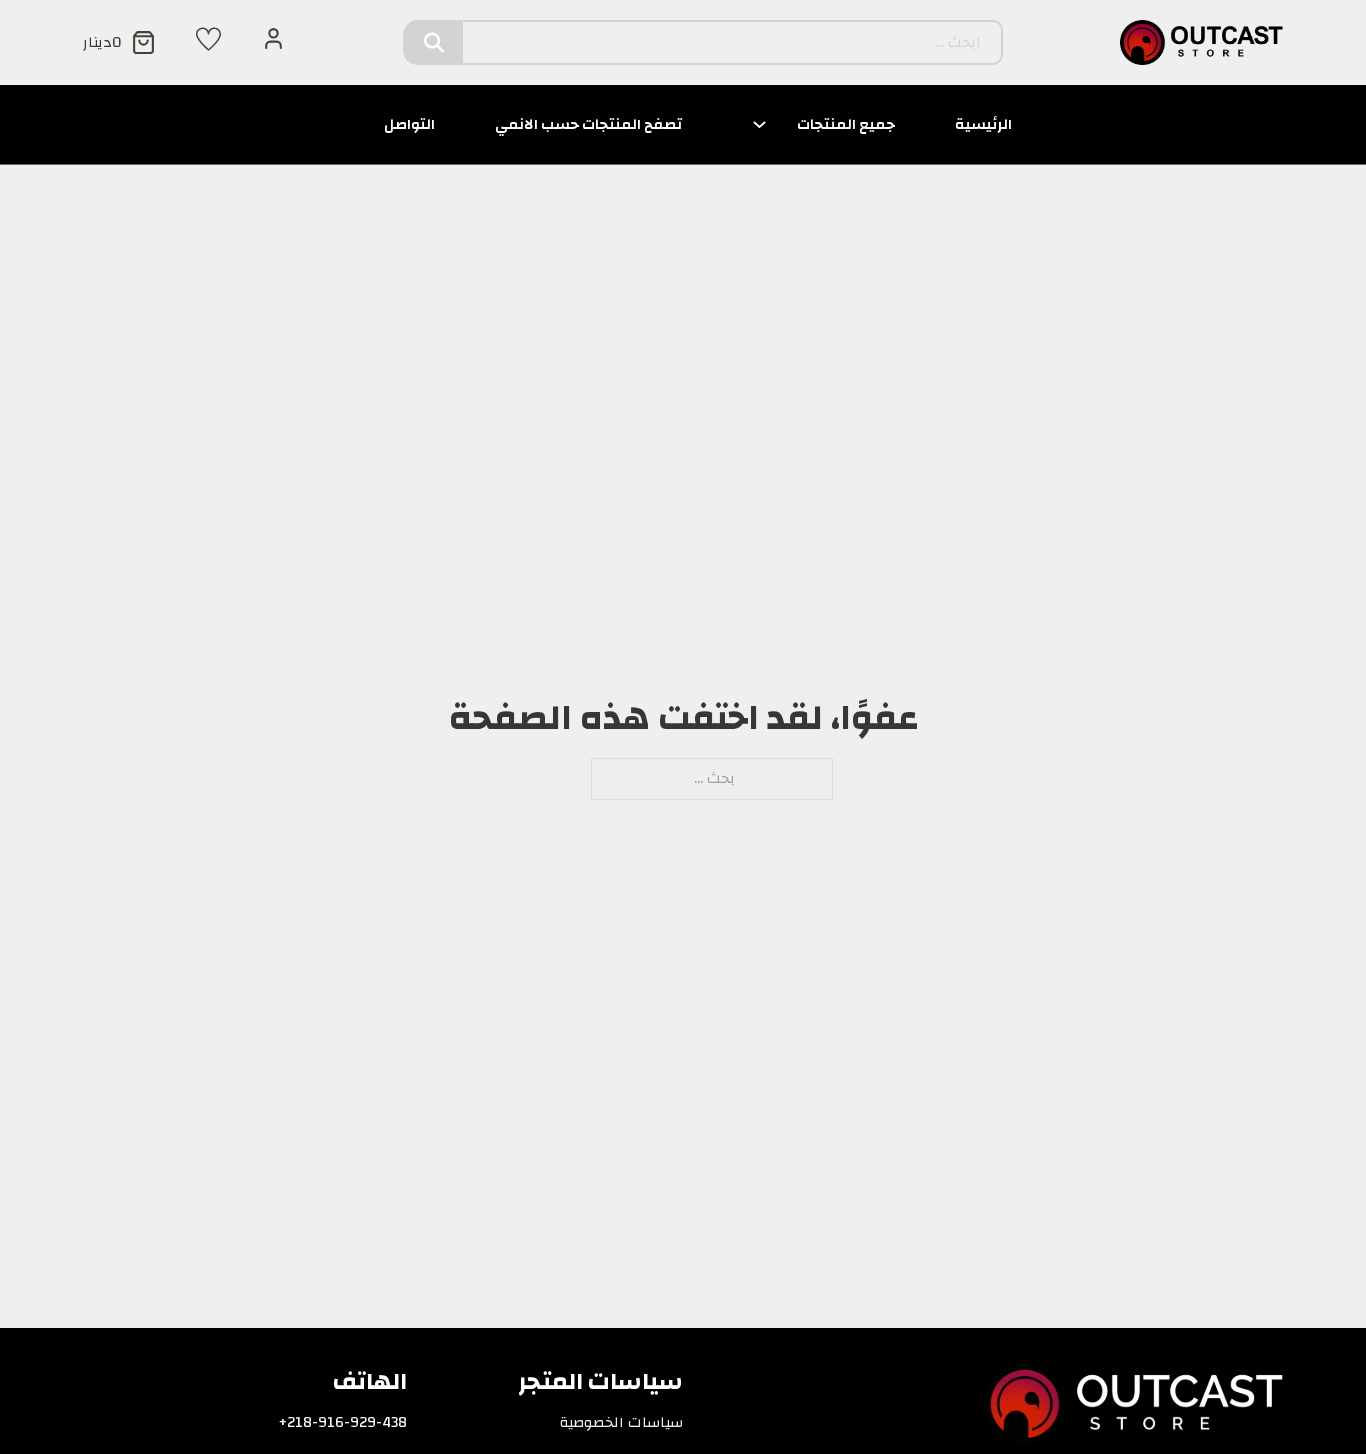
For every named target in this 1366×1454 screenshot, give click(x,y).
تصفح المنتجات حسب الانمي (588, 124)
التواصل (409, 124)
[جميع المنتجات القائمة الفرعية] (759, 124)
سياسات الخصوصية (621, 1423)
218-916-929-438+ (343, 1423)
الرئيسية (983, 124)
